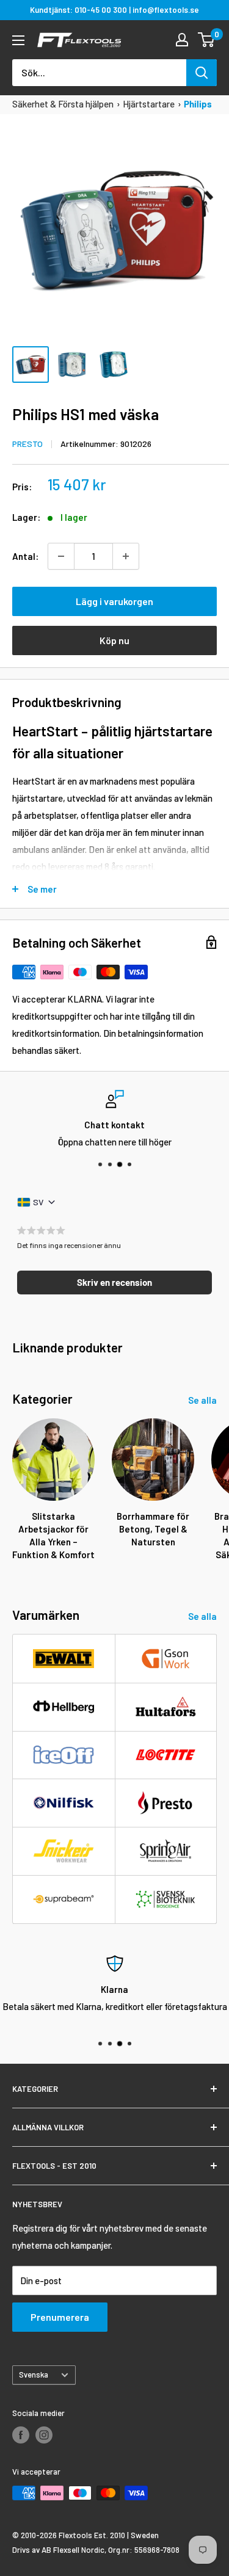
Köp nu (114, 640)
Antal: (25, 556)
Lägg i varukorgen (114, 601)
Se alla (202, 1400)
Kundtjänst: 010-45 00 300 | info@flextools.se (114, 10)
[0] (207, 40)
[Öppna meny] (18, 40)
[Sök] (202, 73)
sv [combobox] (38, 1202)
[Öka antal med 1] (126, 556)
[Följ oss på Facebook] (21, 2435)
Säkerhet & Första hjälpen (63, 104)
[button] (114, 1283)
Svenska (34, 2375)
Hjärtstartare (149, 104)
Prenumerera (60, 2317)
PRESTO (27, 444)
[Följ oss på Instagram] (44, 2435)
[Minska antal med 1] (61, 556)
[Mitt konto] (182, 40)
